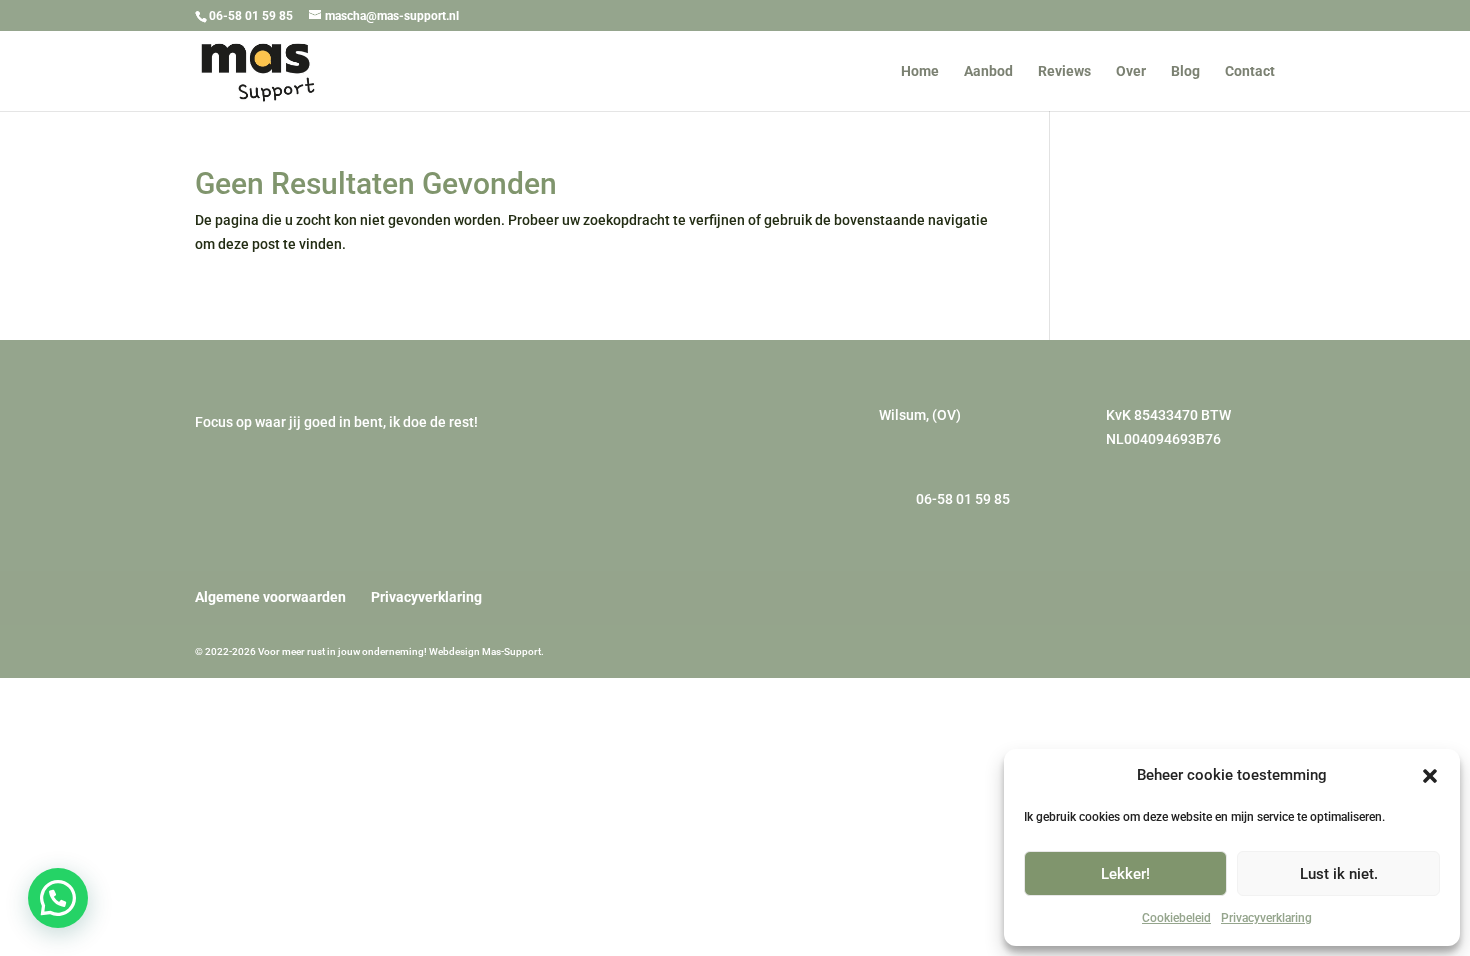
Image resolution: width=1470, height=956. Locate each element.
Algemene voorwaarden (270, 597)
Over (1131, 71)
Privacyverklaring (1266, 918)
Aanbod (988, 71)
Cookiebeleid (1176, 918)
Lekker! (1125, 874)
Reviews (1064, 71)
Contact (1250, 71)
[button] (1430, 776)
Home (920, 71)
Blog (1185, 71)
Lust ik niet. (1339, 874)
